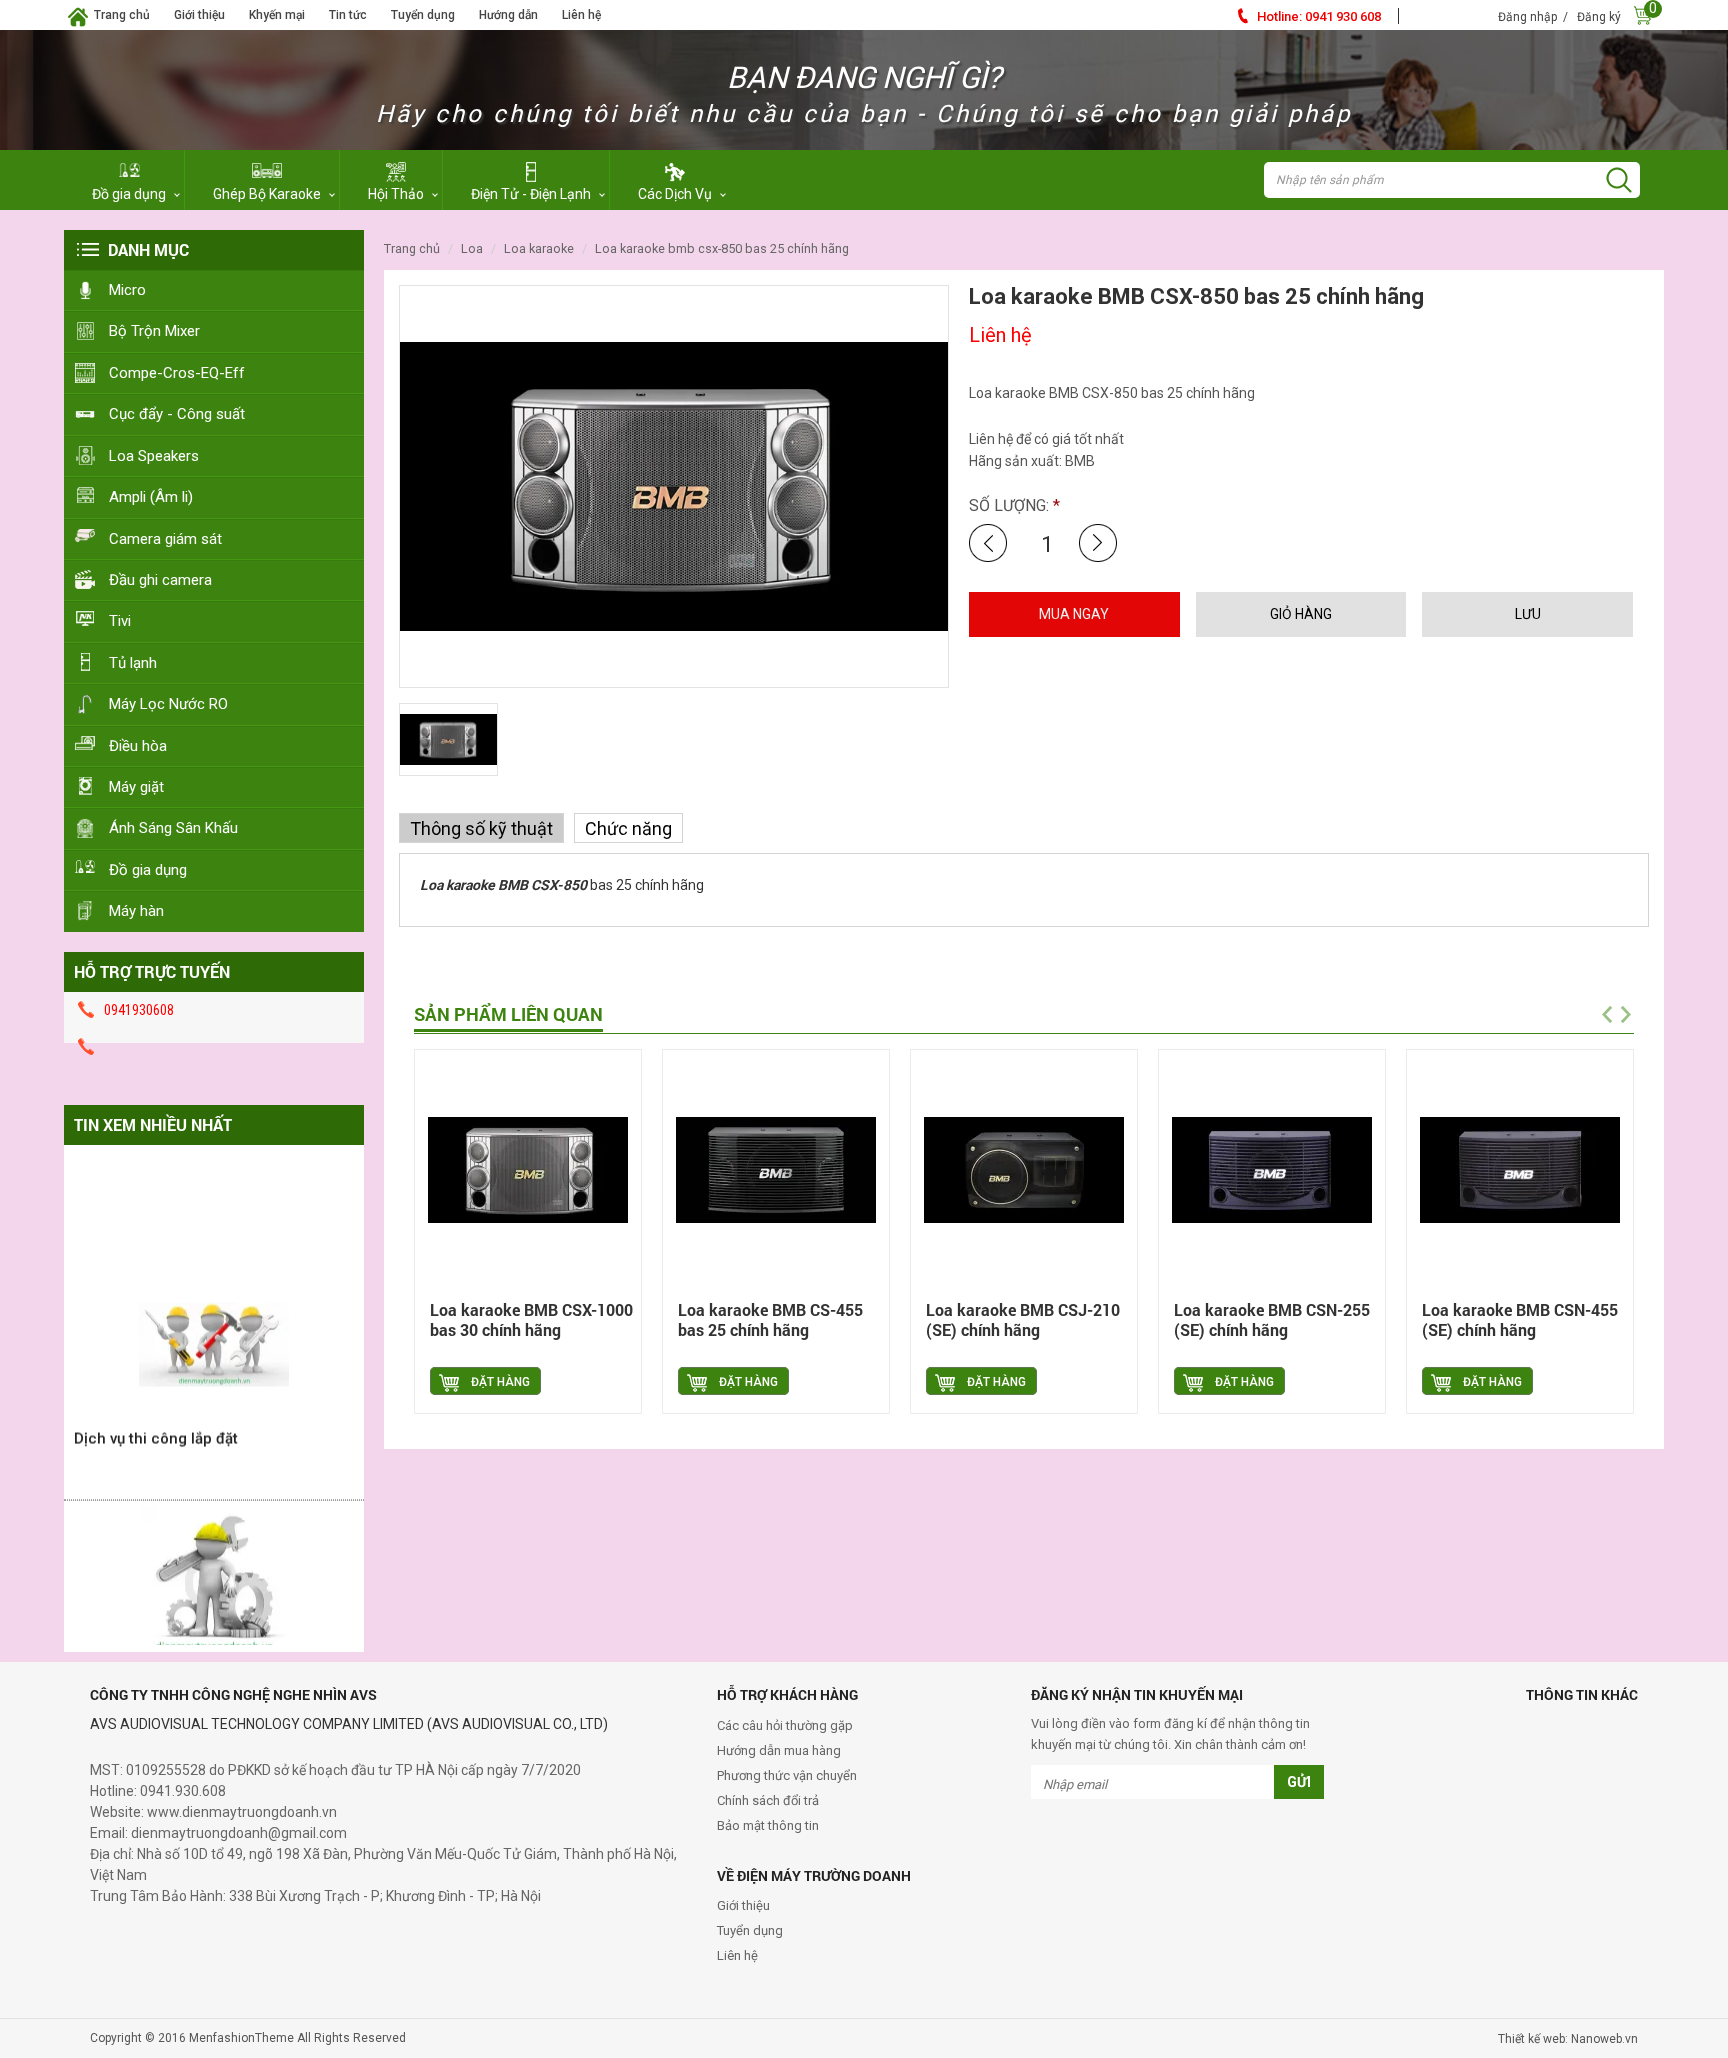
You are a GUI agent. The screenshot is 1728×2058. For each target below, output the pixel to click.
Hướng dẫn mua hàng (779, 1750)
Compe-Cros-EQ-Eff (177, 373)
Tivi (120, 621)
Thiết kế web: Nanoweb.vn (1568, 2039)
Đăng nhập (1527, 17)
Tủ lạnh (133, 663)
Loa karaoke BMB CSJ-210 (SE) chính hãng (1023, 1319)
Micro (127, 290)
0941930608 (139, 1010)
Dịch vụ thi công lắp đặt (156, 1415)
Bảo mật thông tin (768, 1825)
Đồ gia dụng (148, 870)
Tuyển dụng (423, 15)
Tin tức (348, 15)
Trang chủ (122, 15)
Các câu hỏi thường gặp (785, 1725)
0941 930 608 (1319, 16)
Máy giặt (136, 787)
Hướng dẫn (508, 15)
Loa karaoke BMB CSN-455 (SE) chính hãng (1520, 1319)
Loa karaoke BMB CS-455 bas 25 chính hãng (770, 1319)
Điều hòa (138, 746)
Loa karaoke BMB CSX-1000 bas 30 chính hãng (531, 1319)
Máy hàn (136, 911)
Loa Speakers (154, 456)
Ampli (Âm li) (151, 497)
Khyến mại (277, 15)
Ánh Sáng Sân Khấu (173, 828)
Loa (472, 248)
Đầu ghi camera (160, 580)
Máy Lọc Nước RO (168, 704)
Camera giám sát (165, 539)
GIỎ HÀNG (1301, 614)
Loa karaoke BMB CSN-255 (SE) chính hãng (1272, 1319)
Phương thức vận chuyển (787, 1775)
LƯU (1528, 614)
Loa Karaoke (539, 248)
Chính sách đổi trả (768, 1800)
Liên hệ (581, 15)
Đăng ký (1599, 17)
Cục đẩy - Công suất (177, 414)
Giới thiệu (199, 15)
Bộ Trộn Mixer (154, 331)
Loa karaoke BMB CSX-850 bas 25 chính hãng (722, 248)
